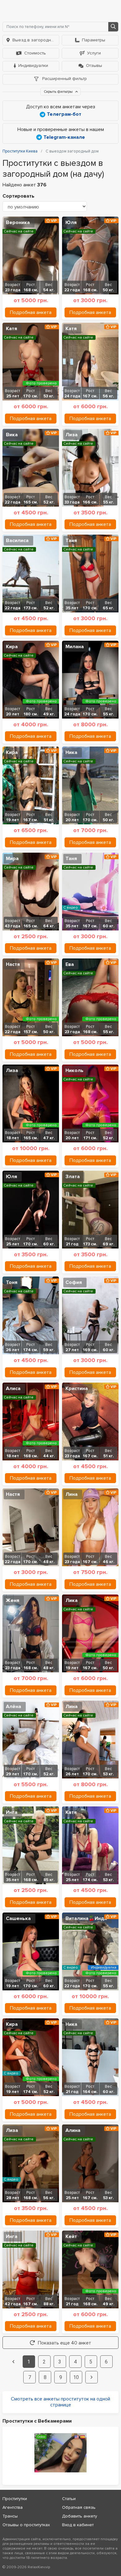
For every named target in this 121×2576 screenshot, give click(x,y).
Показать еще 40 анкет (65, 2343)
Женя (13, 1600)
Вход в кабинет (78, 2525)
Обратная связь (79, 2507)
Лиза (72, 435)
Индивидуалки (33, 66)
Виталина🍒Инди (86, 1918)
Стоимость (35, 53)
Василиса (17, 541)
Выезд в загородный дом (36, 40)
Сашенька (18, 1918)
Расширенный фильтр (64, 79)
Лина (72, 1494)
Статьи (69, 2499)
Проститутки (15, 2499)
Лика (72, 1600)
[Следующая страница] (92, 2377)
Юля (71, 222)
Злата (73, 1177)
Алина (73, 2130)
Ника (71, 752)
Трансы (10, 2516)
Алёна (13, 1707)
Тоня (12, 1282)
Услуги (94, 53)
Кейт (71, 2236)
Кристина (77, 1389)
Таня (71, 541)
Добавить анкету (80, 2516)
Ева (70, 964)
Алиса (13, 1389)
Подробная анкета (31, 312)
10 (76, 2377)
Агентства (13, 2507)
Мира (12, 859)
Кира (12, 647)
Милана (75, 647)
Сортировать (18, 196)
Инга (12, 1812)
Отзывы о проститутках (26, 2525)
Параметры (94, 40)
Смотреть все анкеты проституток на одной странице (60, 2402)
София (74, 1282)
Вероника (18, 222)
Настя (13, 964)
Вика (12, 435)
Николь (74, 1070)
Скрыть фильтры (59, 92)
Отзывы (94, 66)
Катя (11, 329)
